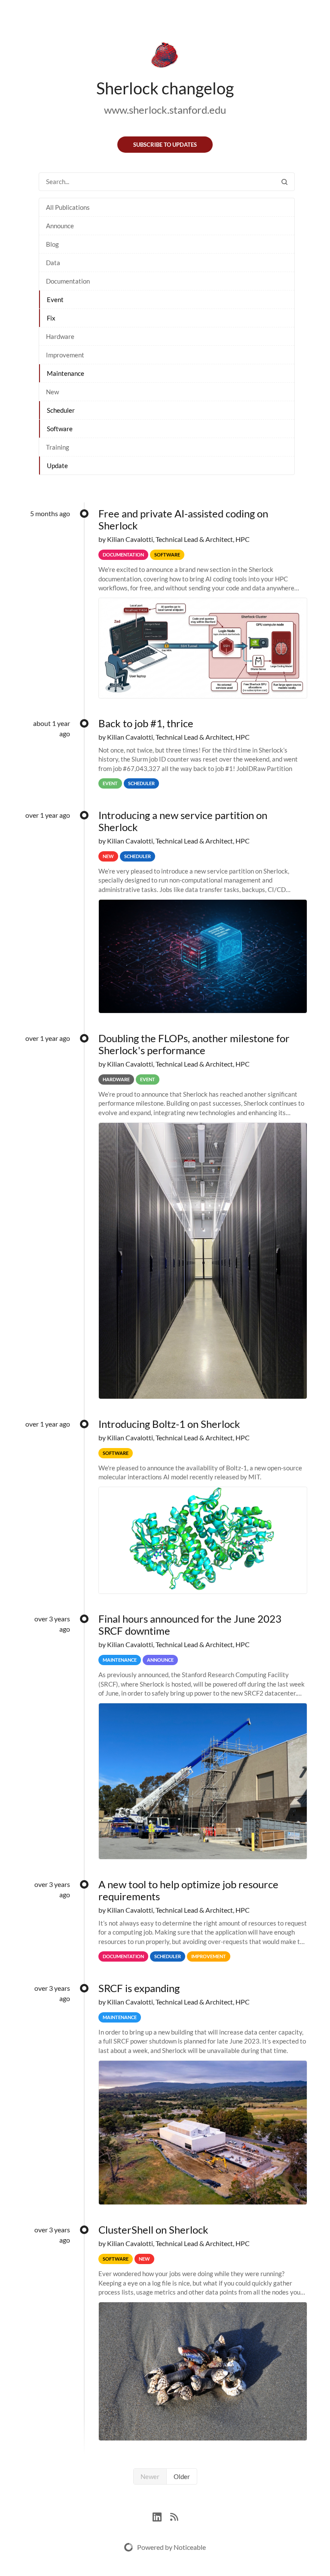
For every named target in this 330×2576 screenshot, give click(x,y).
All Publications (68, 207)
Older (182, 2476)
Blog (52, 244)
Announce (60, 226)
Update (57, 466)
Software (60, 429)
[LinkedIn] (161, 2516)
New (52, 392)
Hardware (60, 336)
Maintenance (66, 373)
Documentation (68, 281)
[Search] (284, 182)
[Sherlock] (165, 57)
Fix (51, 318)
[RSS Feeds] (174, 2516)
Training (58, 447)
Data (53, 263)
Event (55, 299)
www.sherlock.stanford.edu (165, 110)
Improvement (65, 355)
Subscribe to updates (165, 145)
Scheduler (61, 410)
